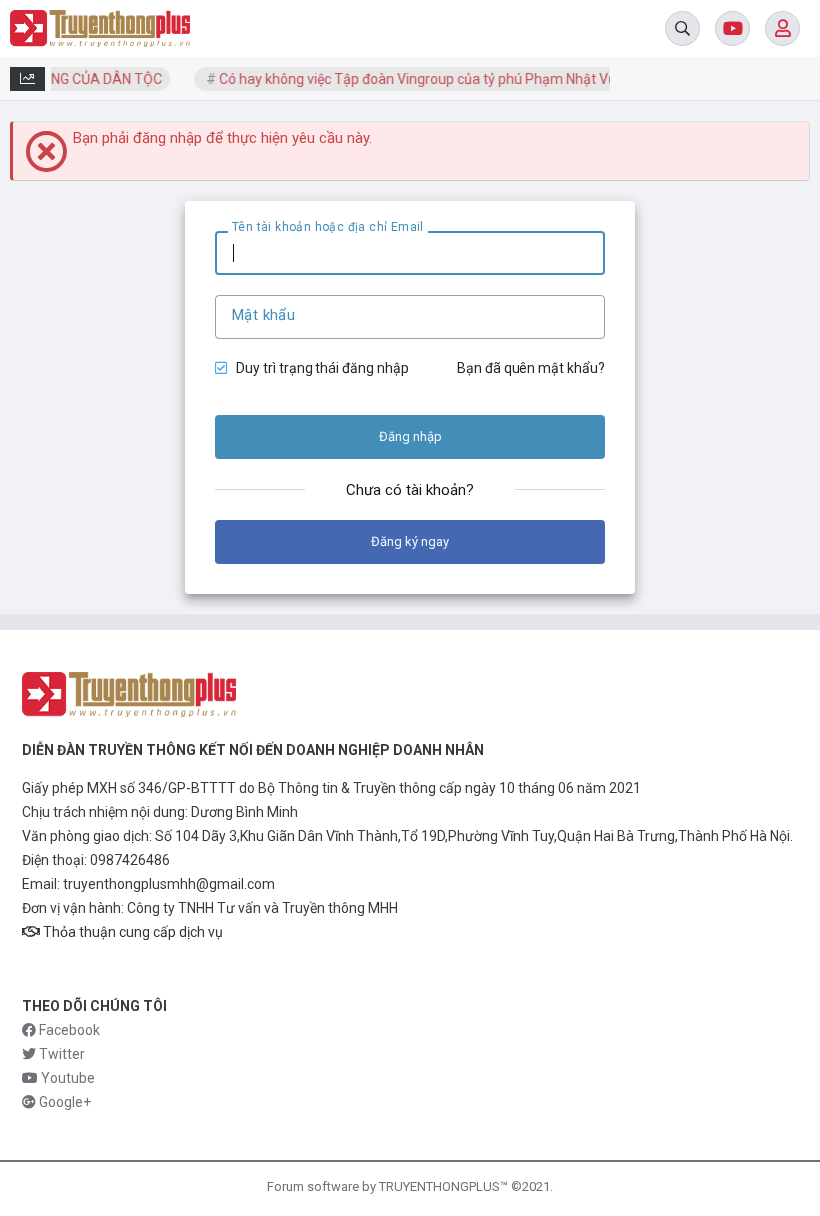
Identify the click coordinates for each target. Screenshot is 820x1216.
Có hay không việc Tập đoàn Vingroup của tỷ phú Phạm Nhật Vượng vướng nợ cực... (465, 79)
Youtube (66, 1078)
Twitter (60, 1054)
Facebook (68, 1030)
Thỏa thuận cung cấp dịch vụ (131, 932)
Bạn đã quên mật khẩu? (531, 368)
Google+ (63, 1102)
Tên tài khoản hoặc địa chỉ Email (328, 227)
